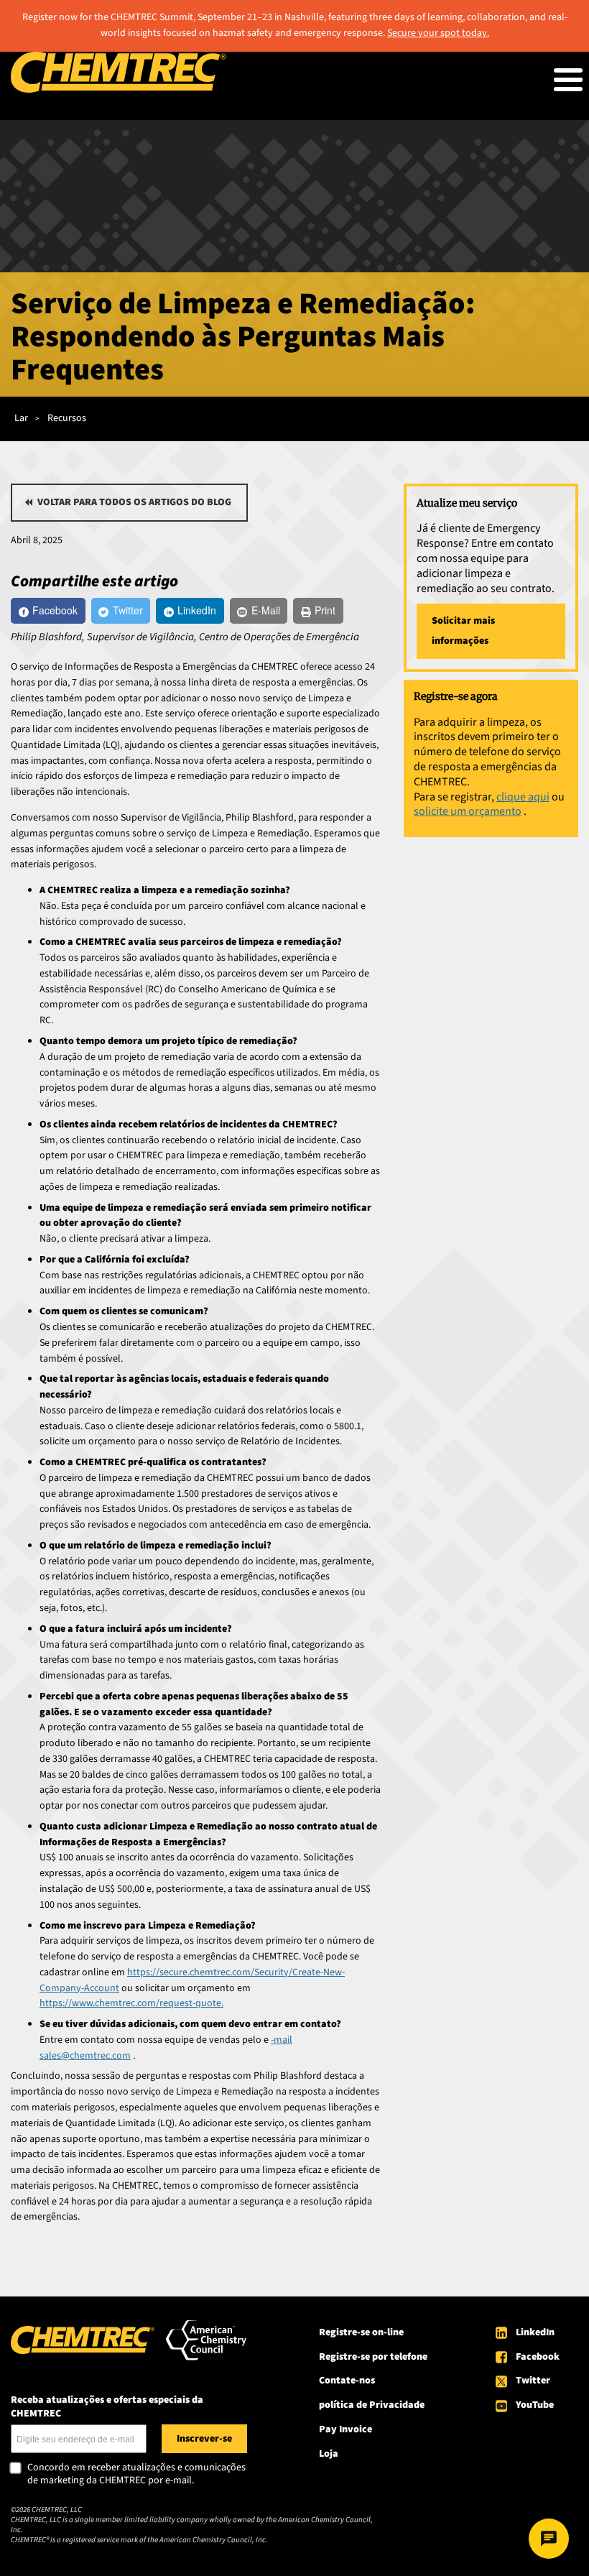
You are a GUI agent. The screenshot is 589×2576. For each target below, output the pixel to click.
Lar (21, 418)
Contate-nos (347, 2381)
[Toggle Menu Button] (568, 80)
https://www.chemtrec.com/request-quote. (131, 2003)
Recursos (67, 418)
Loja (329, 2454)
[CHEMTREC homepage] (119, 90)
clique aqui (523, 797)
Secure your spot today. (438, 33)
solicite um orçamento (468, 811)
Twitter (533, 2381)
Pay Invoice (345, 2429)
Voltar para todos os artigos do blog (134, 502)
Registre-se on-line (361, 2332)
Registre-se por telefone (373, 2357)
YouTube (535, 2405)
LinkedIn (535, 2332)
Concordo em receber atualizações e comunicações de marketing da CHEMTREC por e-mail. (136, 2474)
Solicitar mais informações (463, 631)
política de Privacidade (372, 2405)
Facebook (538, 2357)
